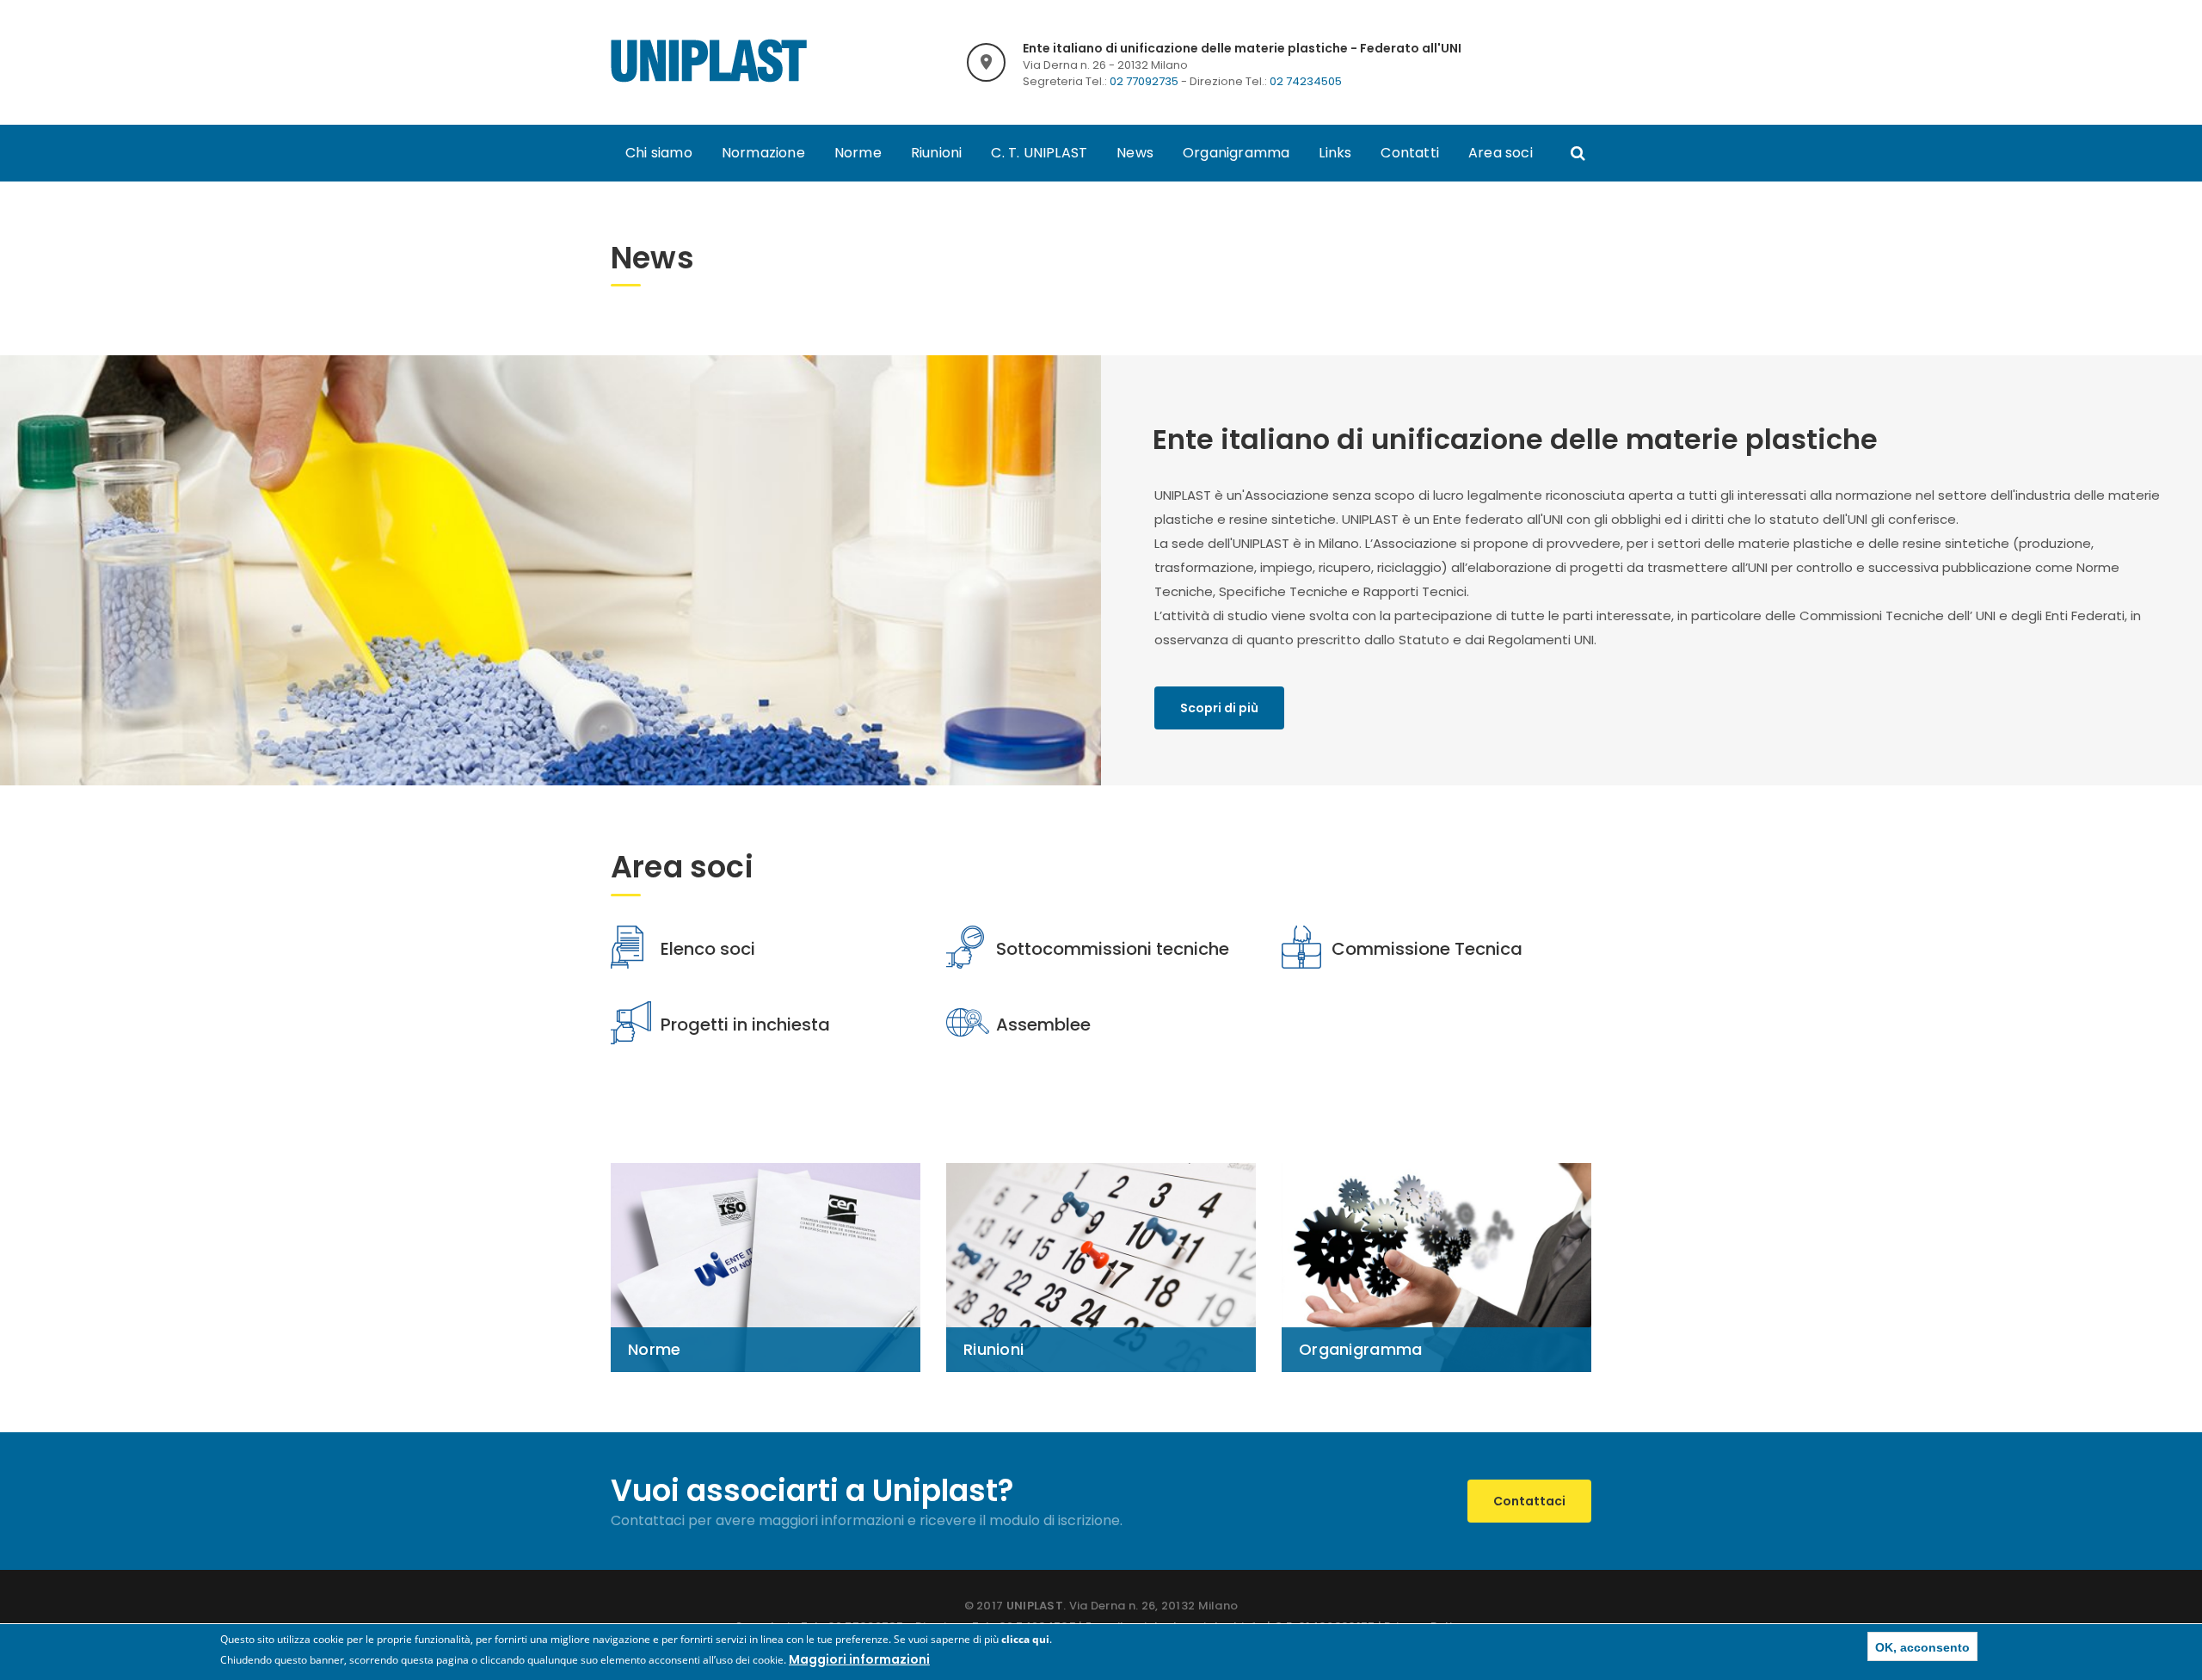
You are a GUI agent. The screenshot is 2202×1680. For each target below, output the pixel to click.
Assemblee (1043, 1025)
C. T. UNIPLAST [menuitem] (1039, 153)
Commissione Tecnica (1427, 949)
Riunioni (993, 1349)
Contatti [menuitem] (1410, 153)
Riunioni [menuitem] (937, 153)
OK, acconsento (1922, 1647)
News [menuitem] (1135, 153)
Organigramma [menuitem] (1236, 153)
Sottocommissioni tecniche (1113, 949)
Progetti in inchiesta (745, 1025)
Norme (655, 1349)
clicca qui (1025, 1639)
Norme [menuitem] (858, 153)
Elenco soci (708, 949)
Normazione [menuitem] (763, 153)
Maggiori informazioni (859, 1659)
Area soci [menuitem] (1501, 153)
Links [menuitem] (1335, 153)
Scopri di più (1219, 708)
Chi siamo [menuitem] (659, 153)
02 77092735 (1144, 81)
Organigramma (1361, 1349)
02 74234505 (1306, 81)
